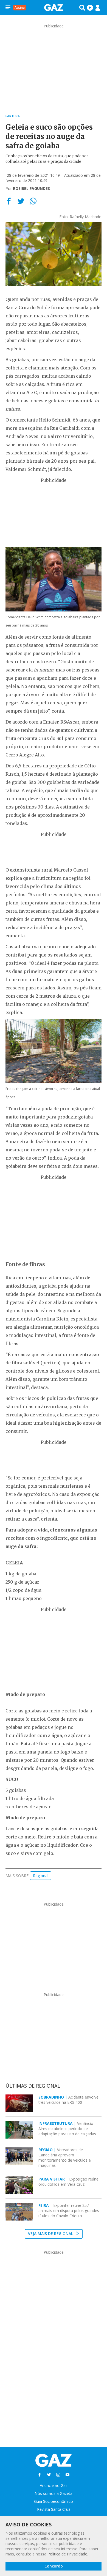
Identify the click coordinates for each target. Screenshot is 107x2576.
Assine (20, 8)
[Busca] (82, 8)
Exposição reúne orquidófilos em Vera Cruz (68, 2182)
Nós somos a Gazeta (54, 2493)
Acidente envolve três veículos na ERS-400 (68, 2100)
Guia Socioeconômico (54, 2501)
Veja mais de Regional (51, 2234)
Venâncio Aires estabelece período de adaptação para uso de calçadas (67, 2129)
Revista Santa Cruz (54, 2509)
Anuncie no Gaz (54, 2485)
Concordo (54, 2566)
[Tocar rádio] (90, 8)
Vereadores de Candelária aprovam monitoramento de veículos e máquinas (65, 2157)
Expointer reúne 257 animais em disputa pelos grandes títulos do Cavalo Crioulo (69, 2211)
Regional (41, 1876)
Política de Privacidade (67, 2554)
